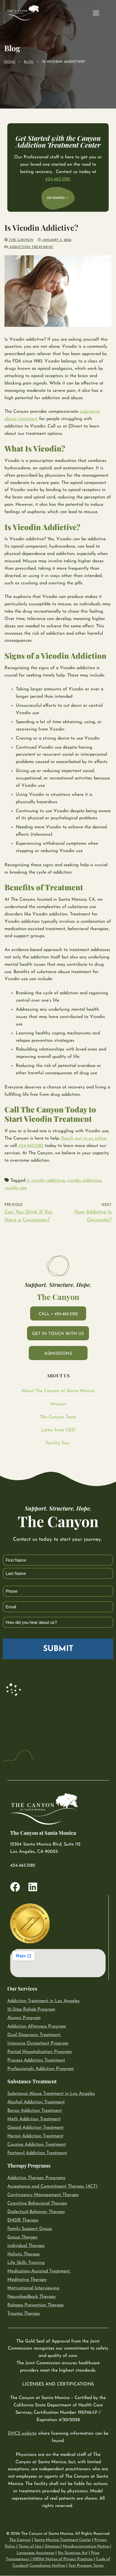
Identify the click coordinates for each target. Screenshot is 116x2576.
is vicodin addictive (46, 1181)
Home (10, 62)
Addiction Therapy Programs (36, 2178)
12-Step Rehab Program (31, 2009)
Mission (58, 1404)
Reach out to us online (84, 1138)
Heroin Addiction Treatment (35, 2136)
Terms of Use (31, 2546)
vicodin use (16, 1188)
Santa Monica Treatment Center (63, 2540)
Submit (58, 1649)
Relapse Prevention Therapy (36, 2305)
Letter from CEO (58, 1430)
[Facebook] (15, 1887)
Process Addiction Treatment (36, 2060)
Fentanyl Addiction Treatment (37, 2153)
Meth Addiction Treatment (34, 2119)
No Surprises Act (73, 2553)
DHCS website (22, 2434)
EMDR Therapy (23, 2220)
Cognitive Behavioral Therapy (37, 2203)
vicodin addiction (84, 1181)
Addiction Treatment (31, 247)
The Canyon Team (58, 1417)
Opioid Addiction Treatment (35, 2128)
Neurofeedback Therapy (32, 2297)
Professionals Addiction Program (41, 2069)
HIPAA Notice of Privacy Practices (63, 2559)
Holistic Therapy (24, 2254)
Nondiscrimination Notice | (87, 2546)
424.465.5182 (58, 179)
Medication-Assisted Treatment (39, 2271)
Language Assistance (35, 2553)
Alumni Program (24, 2018)
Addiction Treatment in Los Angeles (43, 2001)
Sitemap (53, 2546)
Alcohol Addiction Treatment (36, 2102)
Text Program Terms (86, 2566)
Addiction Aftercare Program (37, 2026)
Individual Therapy (26, 2246)
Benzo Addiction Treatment (35, 2111)
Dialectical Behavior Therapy (36, 2212)
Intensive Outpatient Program (38, 2043)
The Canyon (21, 240)
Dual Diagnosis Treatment (34, 2035)
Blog (29, 62)
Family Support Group (30, 2229)
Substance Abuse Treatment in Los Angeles (51, 2094)
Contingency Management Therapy (43, 2195)
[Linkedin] (33, 1887)
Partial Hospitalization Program (40, 2052)
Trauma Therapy (24, 2314)
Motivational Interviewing (33, 2288)
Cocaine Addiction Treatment (37, 2145)
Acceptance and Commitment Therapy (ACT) (52, 2186)
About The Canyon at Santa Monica (58, 1391)
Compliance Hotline (47, 2566)
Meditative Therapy (27, 2280)
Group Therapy (23, 2237)
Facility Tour (58, 1443)
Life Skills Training (26, 2263)
